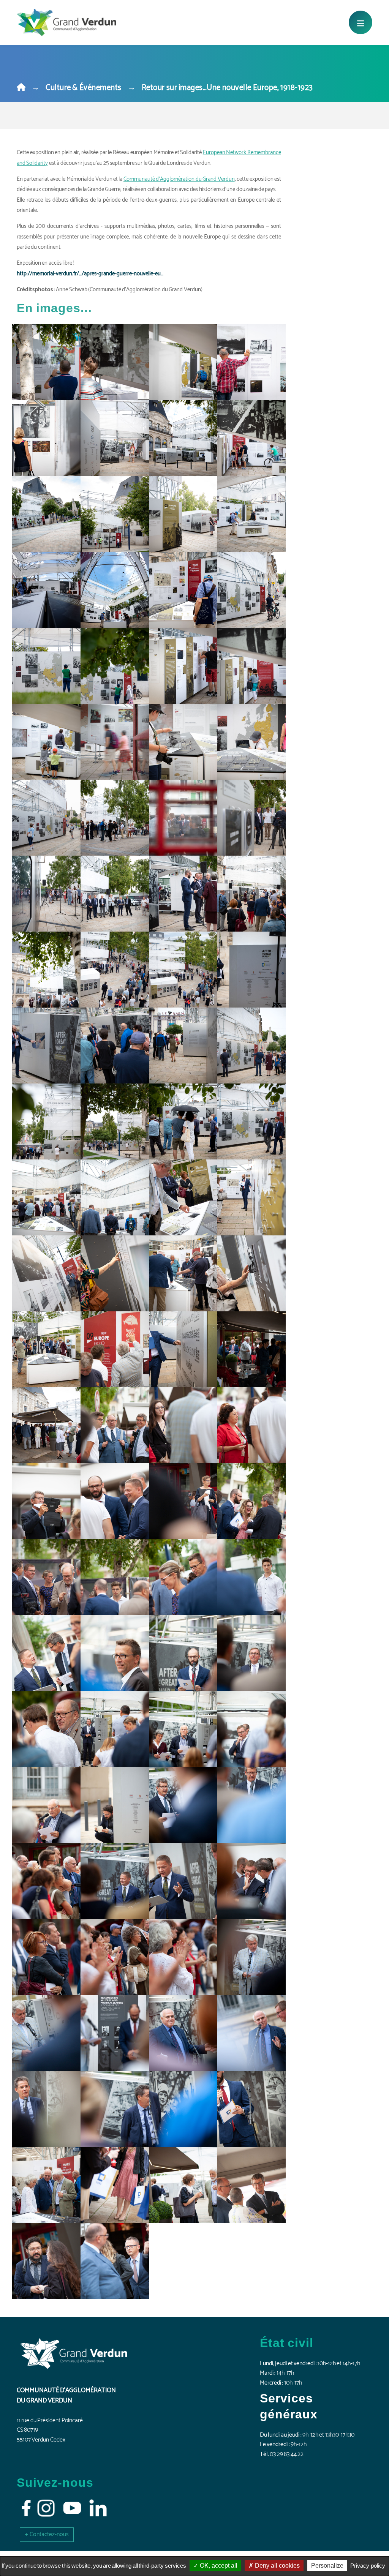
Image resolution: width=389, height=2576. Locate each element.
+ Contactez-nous (47, 2534)
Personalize (327, 2566)
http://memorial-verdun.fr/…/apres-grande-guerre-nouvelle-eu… (90, 274)
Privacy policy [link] (368, 2566)
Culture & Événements (84, 88)
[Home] (21, 88)
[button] (47, 2534)
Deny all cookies (277, 2566)
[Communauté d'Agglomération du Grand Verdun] (66, 22)
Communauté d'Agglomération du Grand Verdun (179, 179)
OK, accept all (218, 2566)
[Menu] (361, 22)
